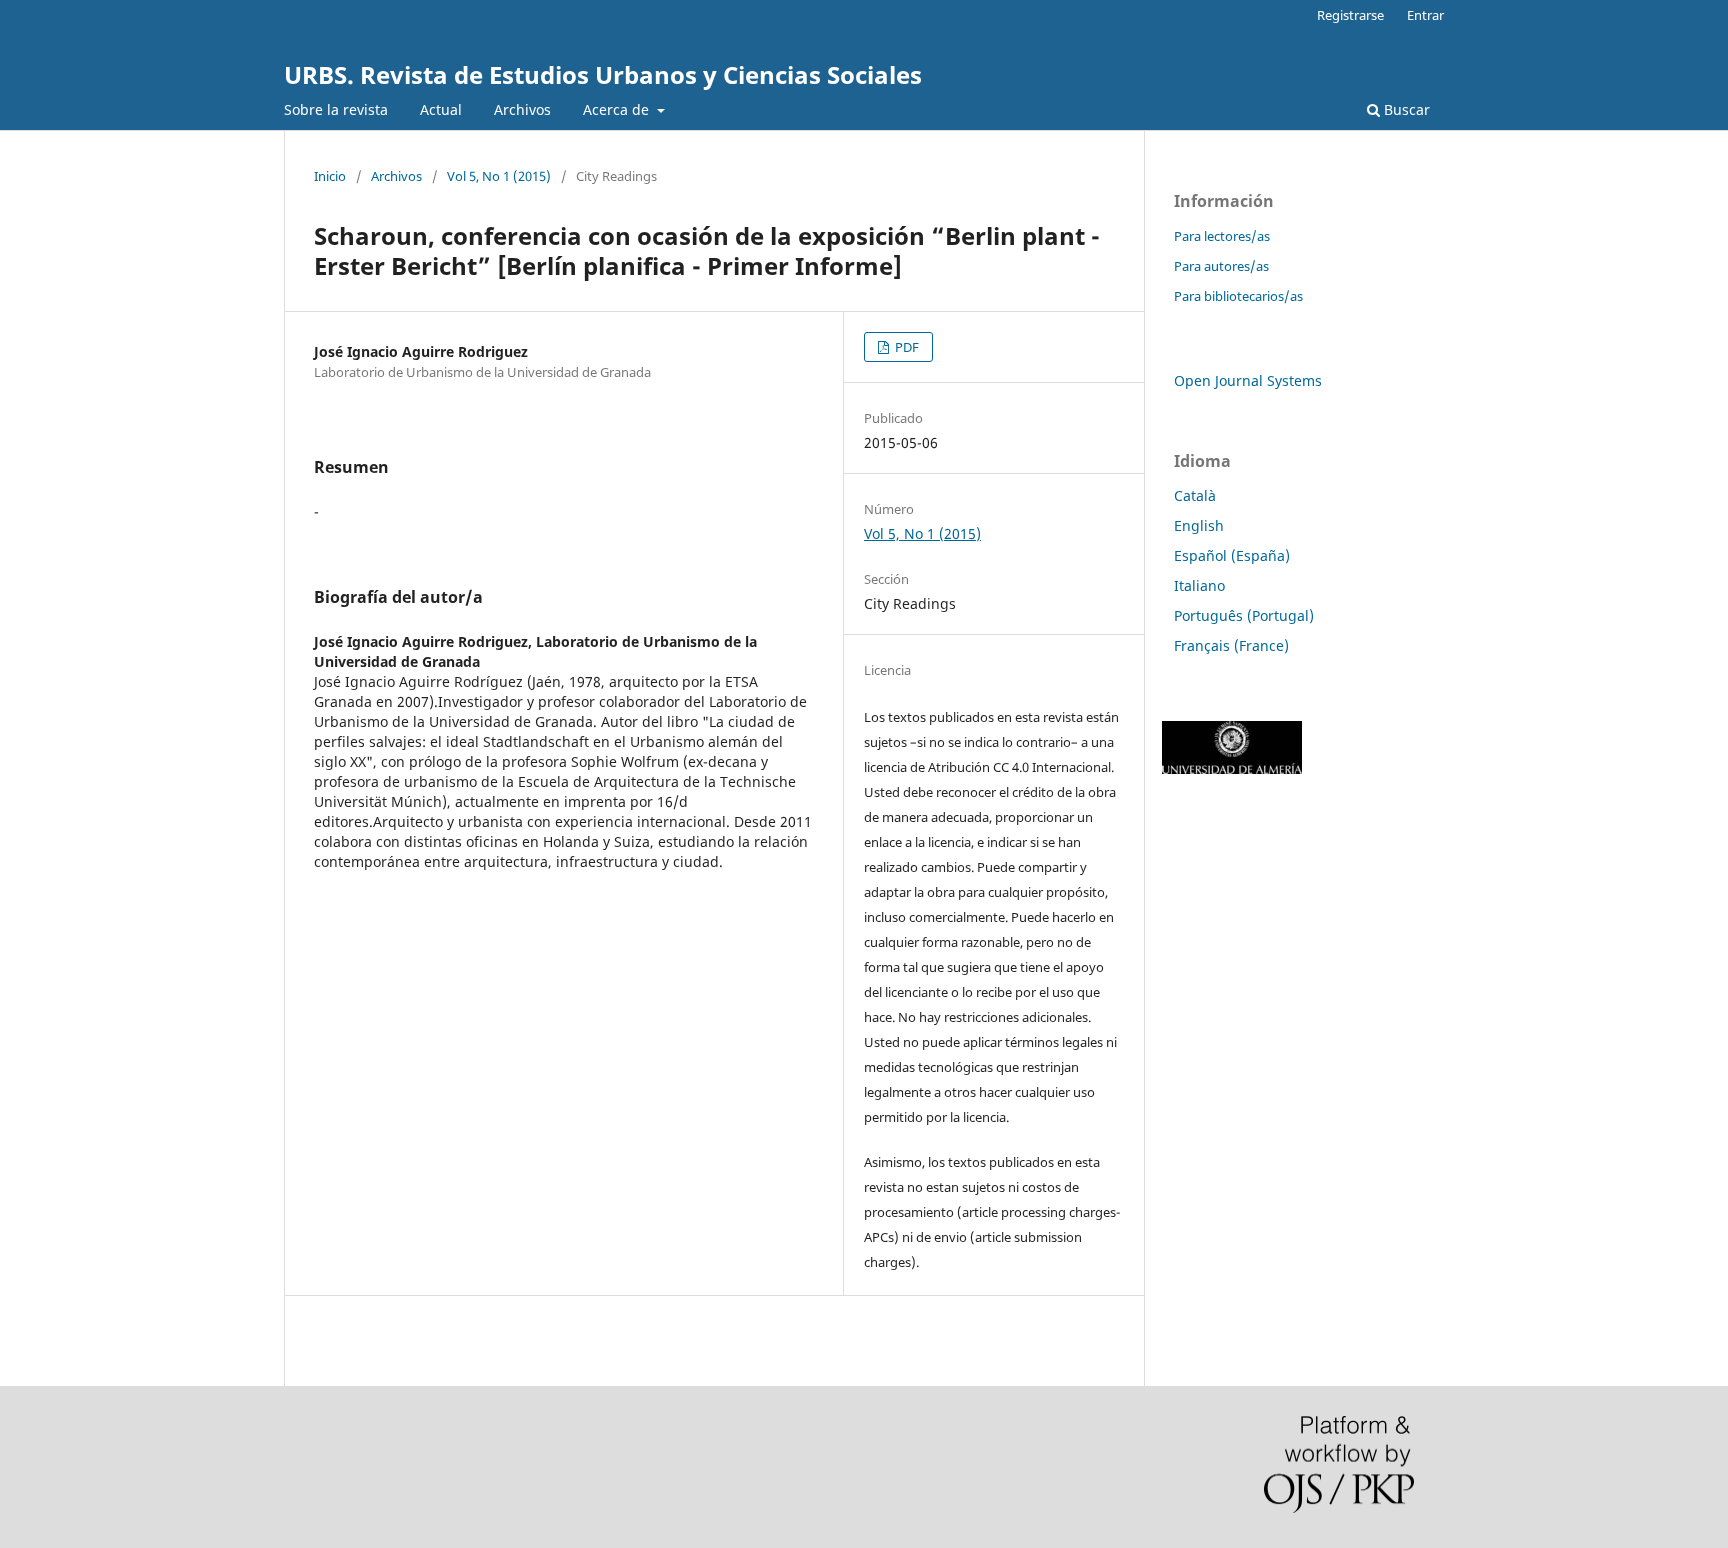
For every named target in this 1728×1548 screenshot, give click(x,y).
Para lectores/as (1222, 236)
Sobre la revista (336, 109)
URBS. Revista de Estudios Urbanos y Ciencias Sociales (603, 74)
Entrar (1425, 15)
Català (1195, 495)
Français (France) (1231, 645)
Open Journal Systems (1248, 380)
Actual (441, 109)
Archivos (522, 109)
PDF (905, 347)
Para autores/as (1221, 266)
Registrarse (1350, 15)
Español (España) (1232, 555)
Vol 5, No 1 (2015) (499, 176)
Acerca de (618, 109)
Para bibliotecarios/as (1238, 296)
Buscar (1405, 109)
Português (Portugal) (1244, 615)
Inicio (330, 176)
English (1199, 525)
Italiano (1199, 585)
